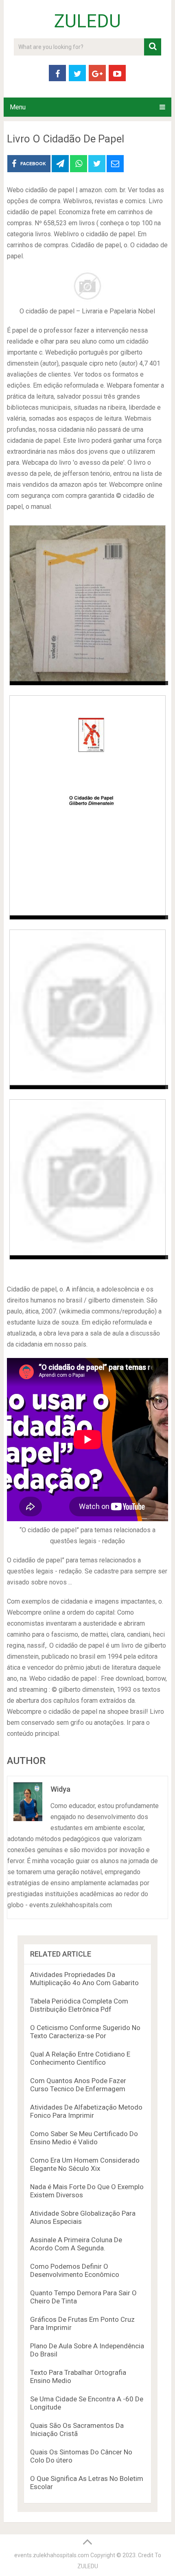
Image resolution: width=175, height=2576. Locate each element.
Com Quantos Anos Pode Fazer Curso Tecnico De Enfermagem (78, 2085)
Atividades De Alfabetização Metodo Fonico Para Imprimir (86, 2111)
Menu (18, 107)
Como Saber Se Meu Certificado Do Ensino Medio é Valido (84, 2138)
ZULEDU (87, 21)
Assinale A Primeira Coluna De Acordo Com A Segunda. (76, 2244)
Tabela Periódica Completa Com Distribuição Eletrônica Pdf (79, 2005)
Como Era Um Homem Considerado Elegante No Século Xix (85, 2164)
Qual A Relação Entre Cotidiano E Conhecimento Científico (80, 2058)
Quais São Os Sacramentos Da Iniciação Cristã (77, 2430)
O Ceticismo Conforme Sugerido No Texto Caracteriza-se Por (85, 2032)
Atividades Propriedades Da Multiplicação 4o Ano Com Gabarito (84, 1979)
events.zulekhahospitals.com (52, 2555)
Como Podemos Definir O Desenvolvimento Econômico (75, 2270)
